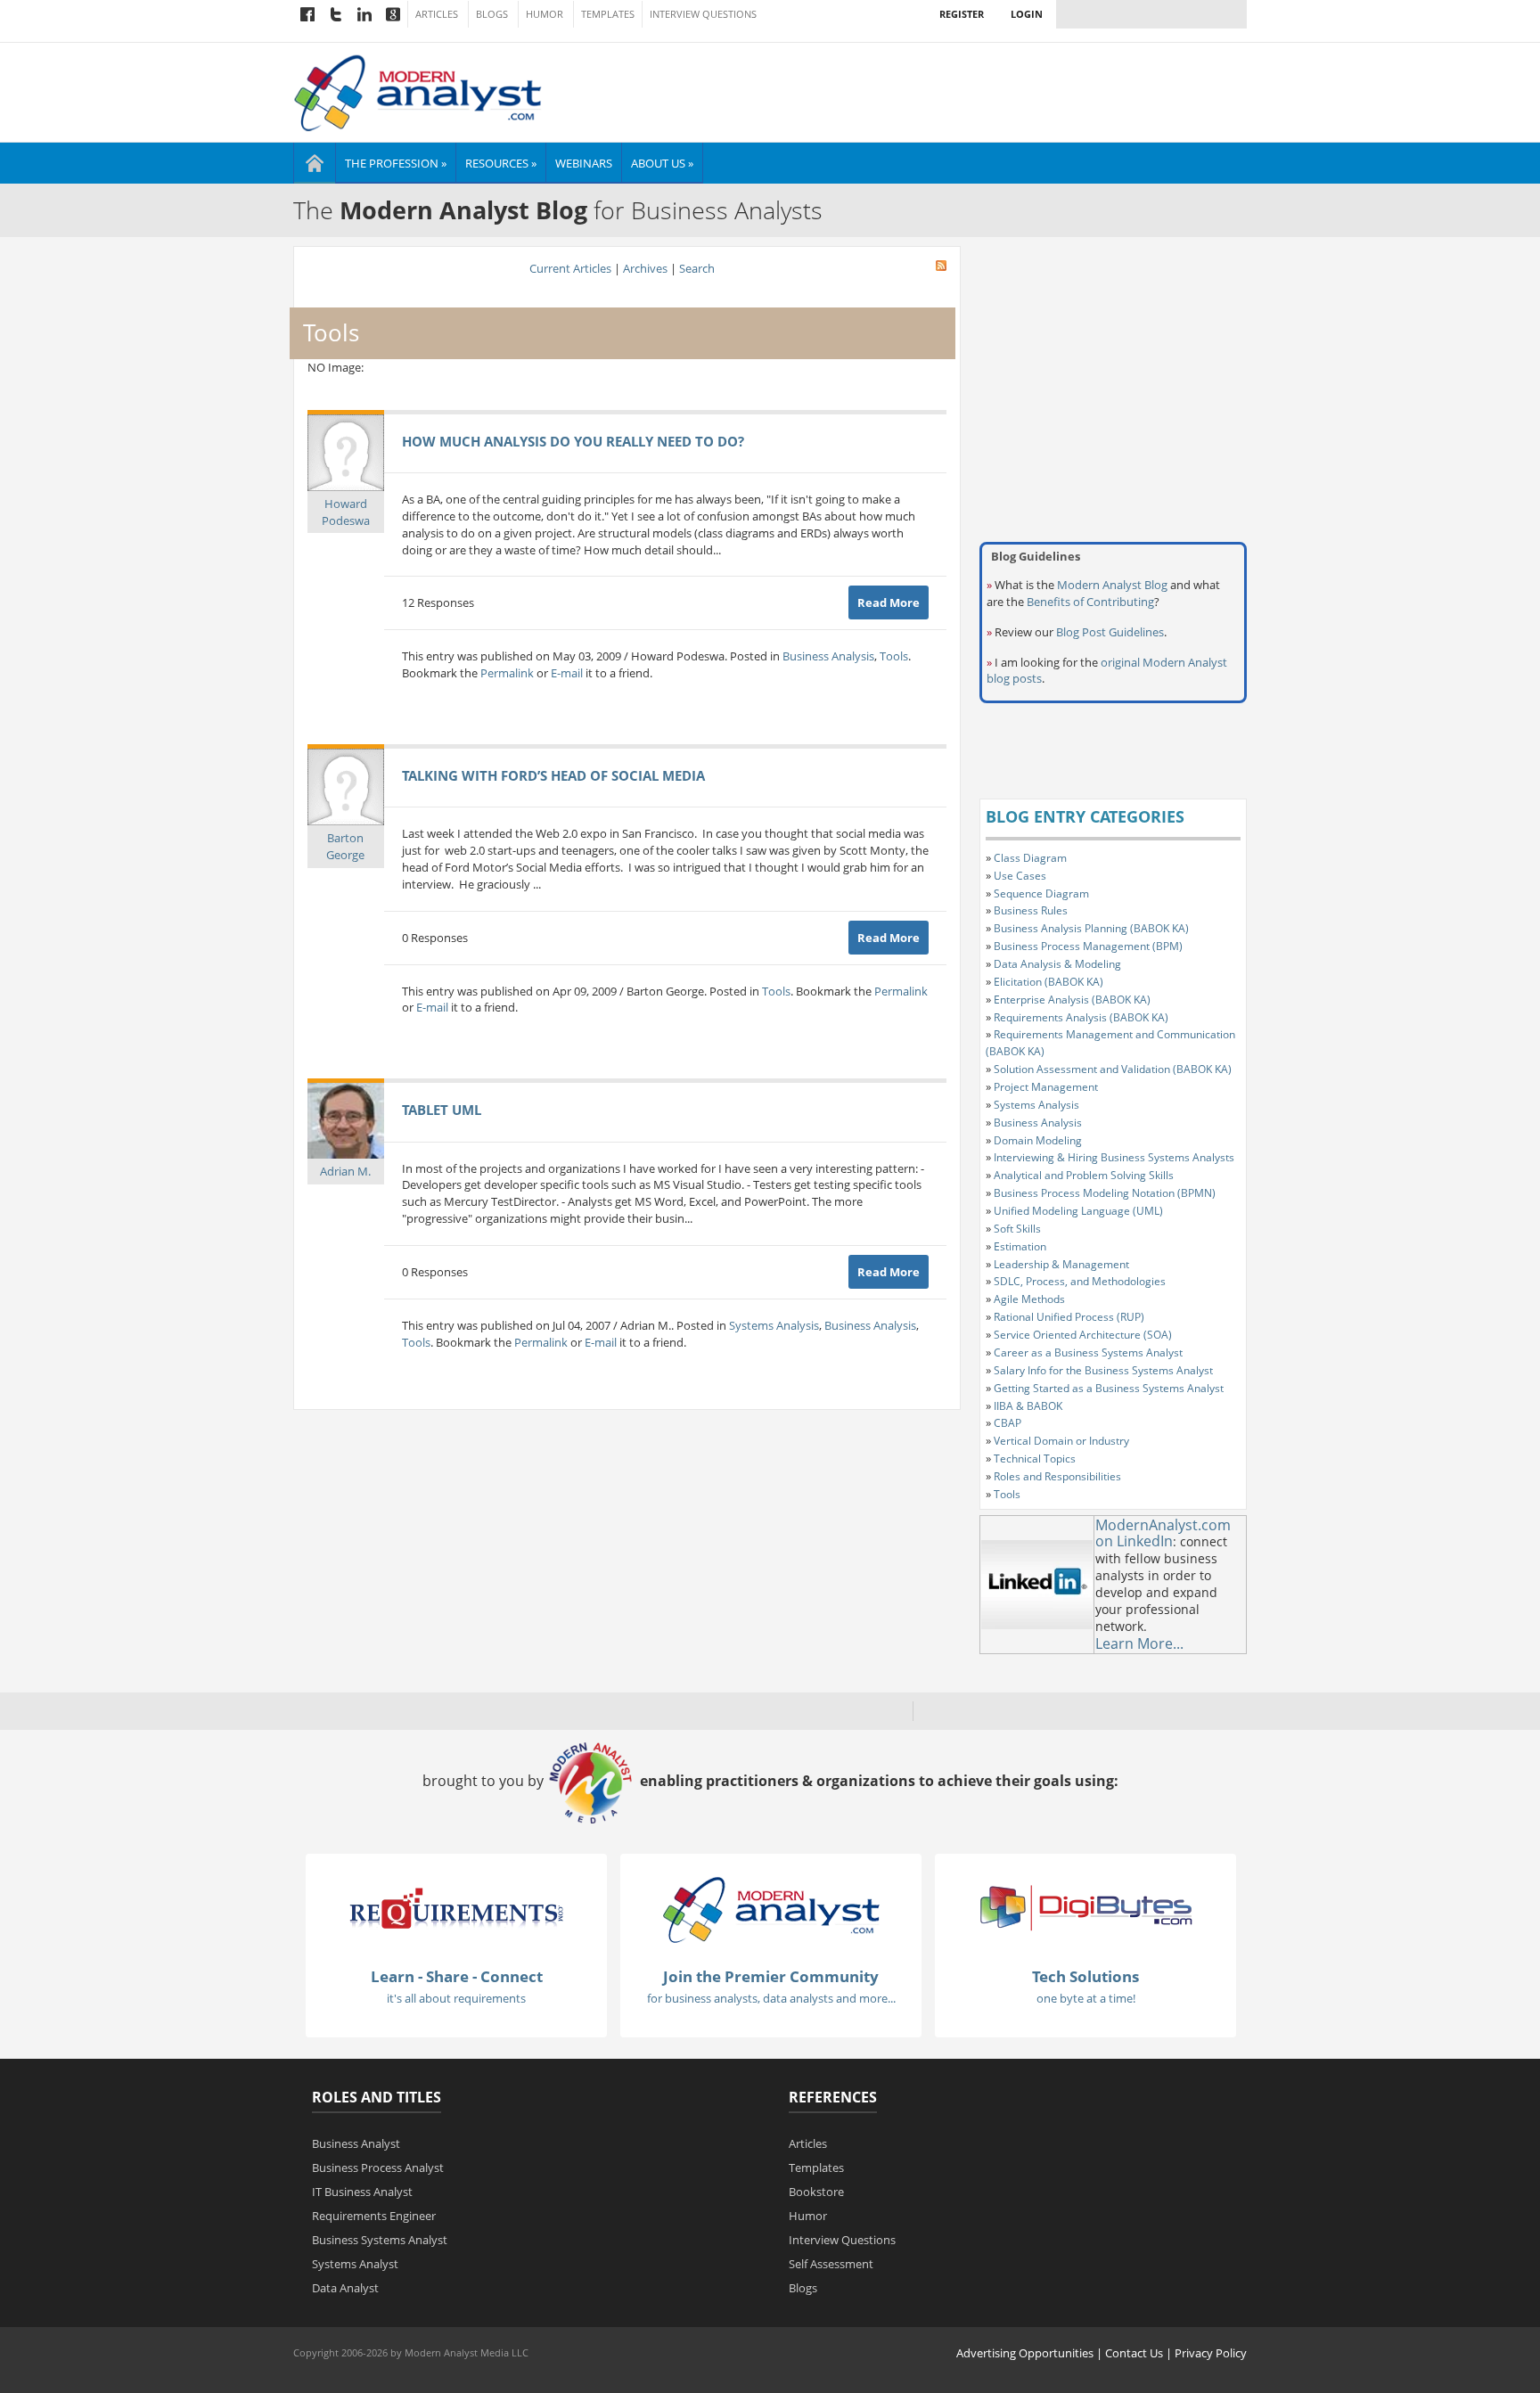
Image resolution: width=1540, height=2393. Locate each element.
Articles (437, 14)
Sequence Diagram (1041, 893)
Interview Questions (703, 14)
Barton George (345, 846)
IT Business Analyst (362, 2192)
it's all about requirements (456, 1998)
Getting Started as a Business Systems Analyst (1109, 1388)
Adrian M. (345, 1171)
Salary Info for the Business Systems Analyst (1103, 1370)
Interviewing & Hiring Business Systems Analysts (1114, 1157)
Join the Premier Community (771, 1976)
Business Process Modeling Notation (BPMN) (1105, 1193)
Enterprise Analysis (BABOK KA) (1072, 1000)
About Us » (662, 163)
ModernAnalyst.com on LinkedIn (1163, 1533)
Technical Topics (1035, 1459)
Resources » (501, 163)
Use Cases (1020, 876)
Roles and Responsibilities (1057, 1476)
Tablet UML (442, 1110)
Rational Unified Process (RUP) (1069, 1317)
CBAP (1008, 1423)
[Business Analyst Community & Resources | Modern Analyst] (418, 91)
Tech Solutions (1085, 1976)
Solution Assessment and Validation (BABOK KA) (1113, 1069)
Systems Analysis (774, 1325)
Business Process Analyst (378, 2168)
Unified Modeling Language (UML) (1078, 1211)
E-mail (567, 673)
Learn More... (1139, 1643)
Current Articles (570, 268)
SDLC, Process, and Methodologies (1080, 1281)
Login (1027, 14)
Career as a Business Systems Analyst (1088, 1352)
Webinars (584, 163)
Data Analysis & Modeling (1057, 964)
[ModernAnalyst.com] (771, 1909)
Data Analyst (345, 2288)
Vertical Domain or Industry (1061, 1441)
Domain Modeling (1038, 1140)
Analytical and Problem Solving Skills (1084, 1175)
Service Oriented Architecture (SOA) (1083, 1335)
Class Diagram (1030, 858)
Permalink (507, 673)
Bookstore (816, 2192)
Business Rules (1031, 910)
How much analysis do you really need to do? (573, 441)
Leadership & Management (1061, 1264)
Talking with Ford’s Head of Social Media (553, 775)
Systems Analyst (355, 2264)
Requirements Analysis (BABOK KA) (1081, 1017)
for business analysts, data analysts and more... (771, 1998)
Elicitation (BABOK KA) (1049, 982)
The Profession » (396, 163)
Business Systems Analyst (380, 2240)
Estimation (1020, 1246)
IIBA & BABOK (1028, 1406)
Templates (608, 14)
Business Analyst (356, 2143)
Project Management (1046, 1087)
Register (962, 14)
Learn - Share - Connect (457, 1976)
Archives (645, 268)
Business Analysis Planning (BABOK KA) (1091, 928)
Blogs (492, 14)
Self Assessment (831, 2264)
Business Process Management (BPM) (1088, 946)
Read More (889, 602)
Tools (894, 656)
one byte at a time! (1086, 1998)
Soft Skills (1017, 1229)
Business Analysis (828, 656)
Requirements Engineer (374, 2216)
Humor (545, 14)
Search (697, 268)
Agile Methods (1029, 1299)
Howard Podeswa (346, 512)
